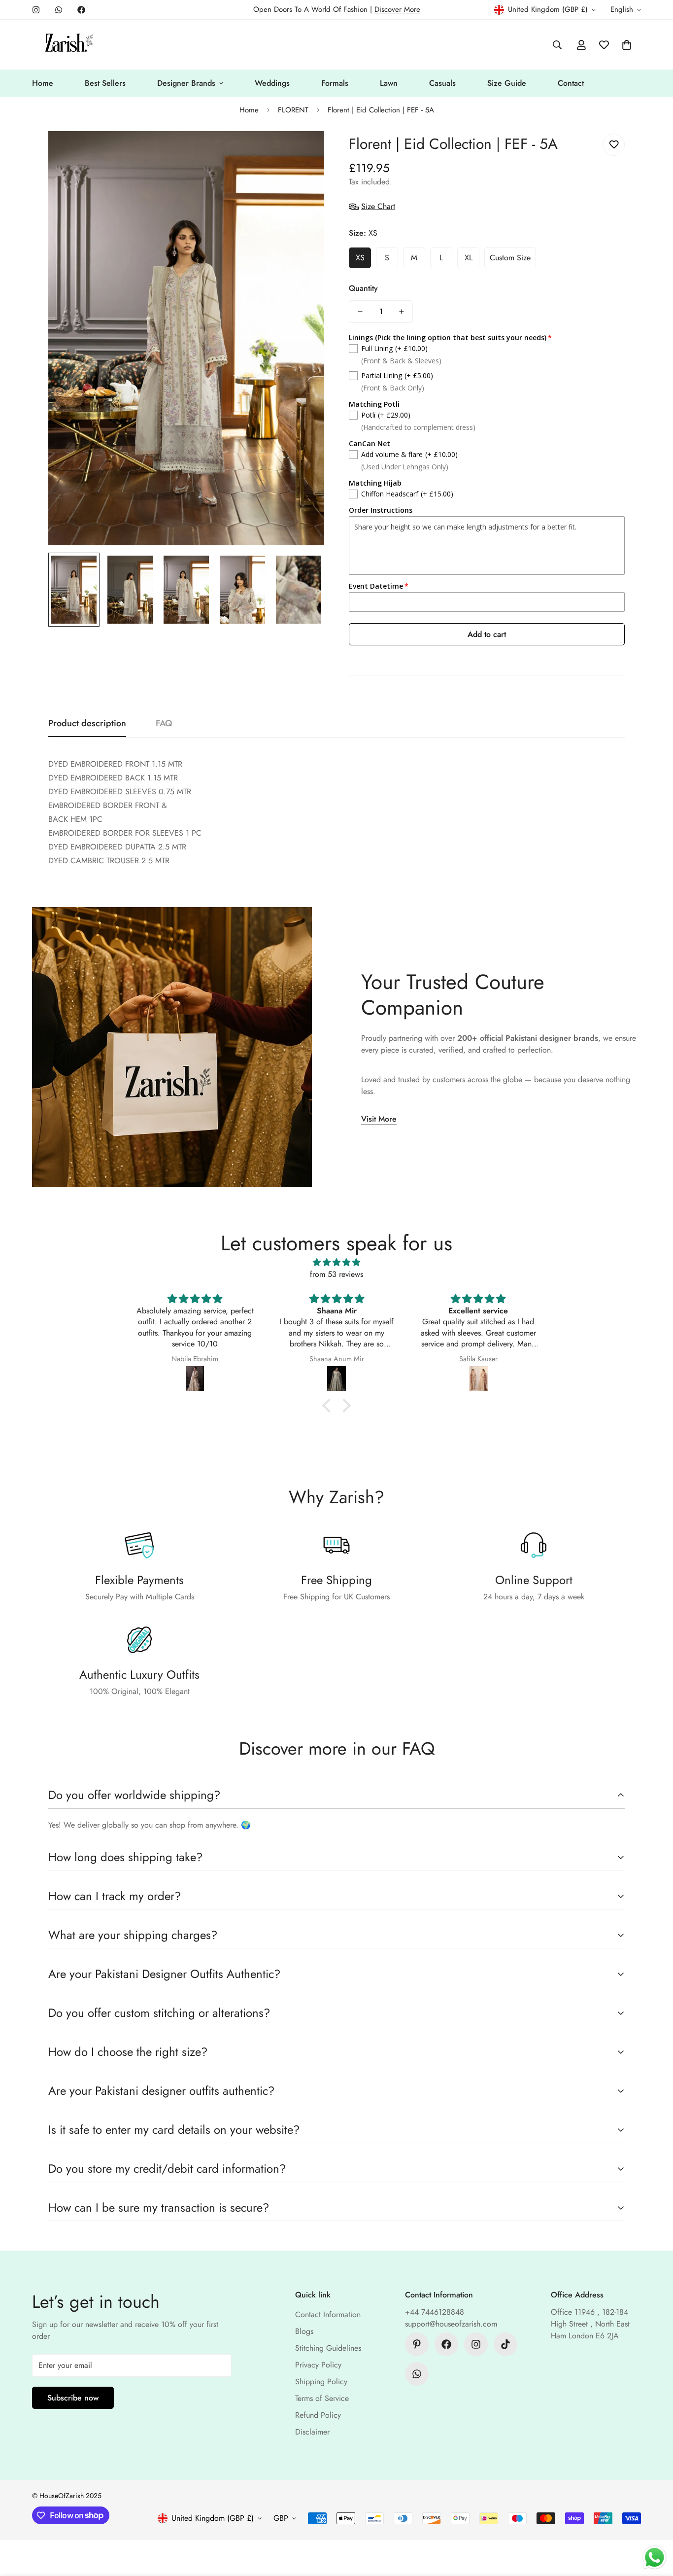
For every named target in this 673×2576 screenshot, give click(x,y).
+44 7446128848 (435, 2312)
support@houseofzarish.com (451, 2324)
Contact (571, 83)
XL (469, 258)
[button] (627, 45)
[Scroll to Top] (654, 2522)
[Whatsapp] (59, 10)
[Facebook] (81, 10)
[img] (336, 1262)
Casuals (442, 83)
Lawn (389, 83)
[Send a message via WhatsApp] (655, 2558)
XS (360, 258)
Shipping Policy (321, 2382)
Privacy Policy (318, 2365)
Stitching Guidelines (328, 2348)
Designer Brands (186, 83)
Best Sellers (105, 83)
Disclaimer (312, 2432)
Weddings (272, 83)
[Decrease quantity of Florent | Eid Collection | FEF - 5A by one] (360, 312)
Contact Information (328, 2314)
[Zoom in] (303, 152)
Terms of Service (322, 2398)
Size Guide (507, 83)
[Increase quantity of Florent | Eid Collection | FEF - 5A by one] (402, 312)
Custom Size (510, 258)
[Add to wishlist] (614, 145)
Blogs (304, 2331)
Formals (335, 83)
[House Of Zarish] (68, 45)
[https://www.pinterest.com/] (417, 2344)
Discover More (397, 9)
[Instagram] (36, 10)
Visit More (379, 1119)
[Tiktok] (505, 2344)
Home (43, 83)
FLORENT (293, 110)
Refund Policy (318, 2415)
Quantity (363, 288)
